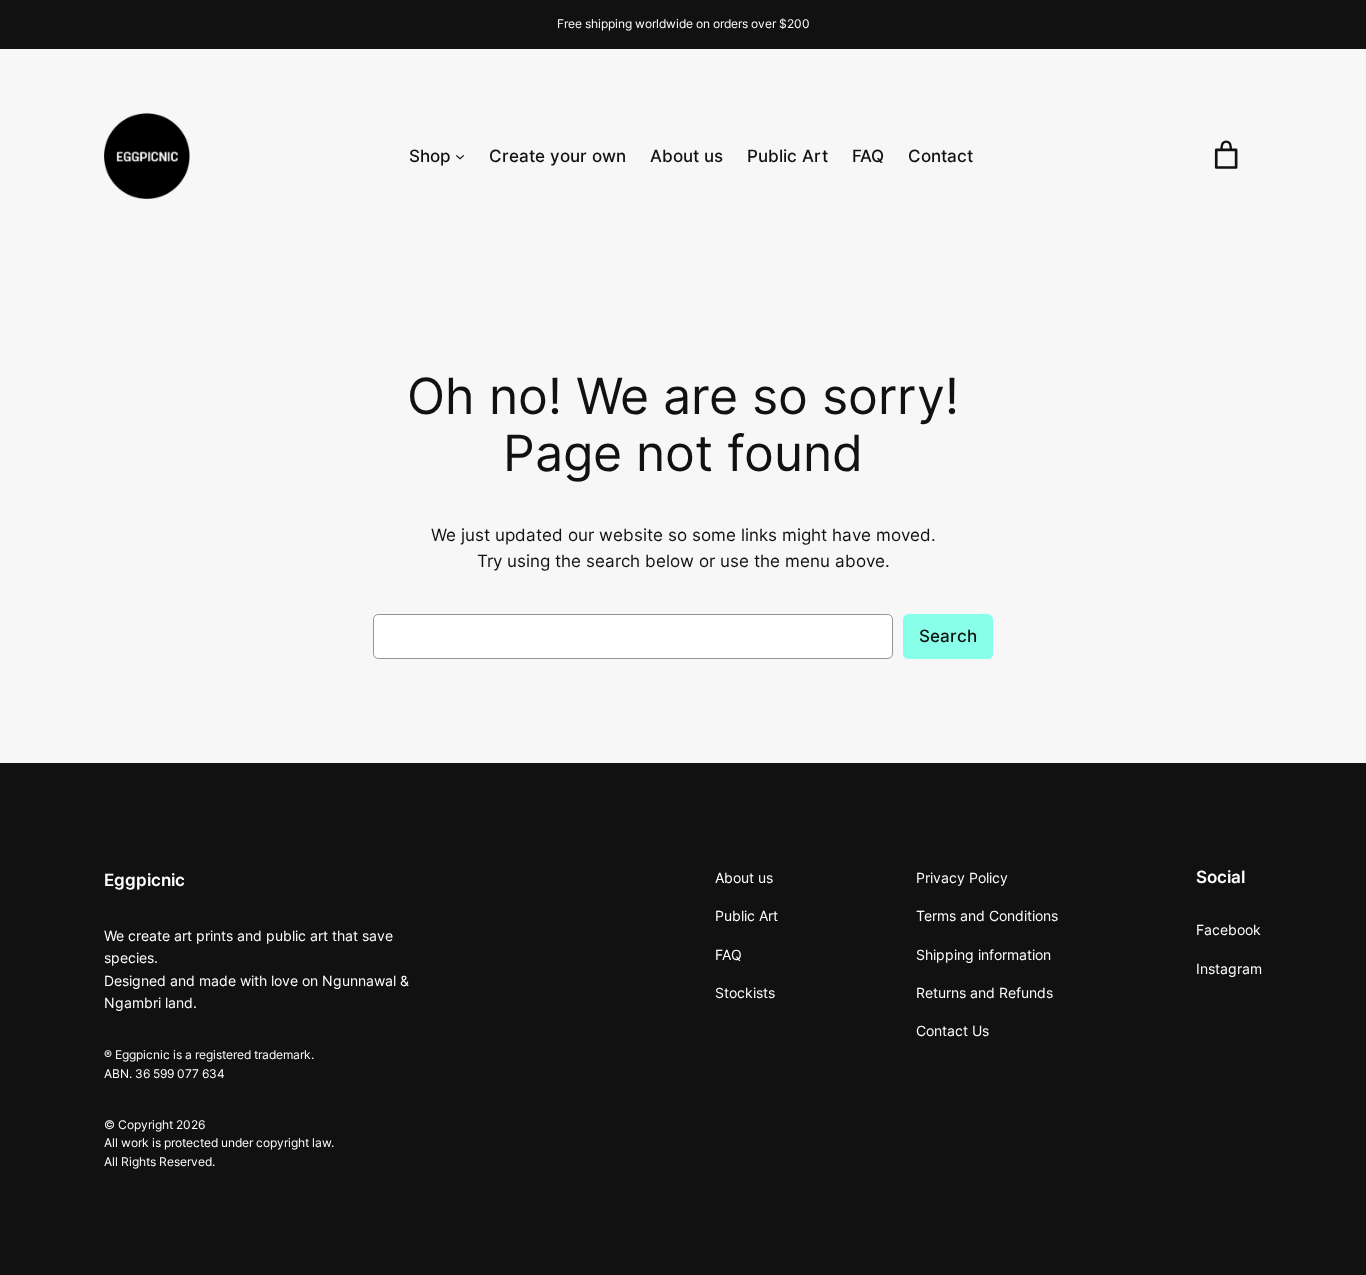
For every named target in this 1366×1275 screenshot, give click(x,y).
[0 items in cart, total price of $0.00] (1226, 155)
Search (948, 636)
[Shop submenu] (460, 156)
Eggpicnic (144, 880)
